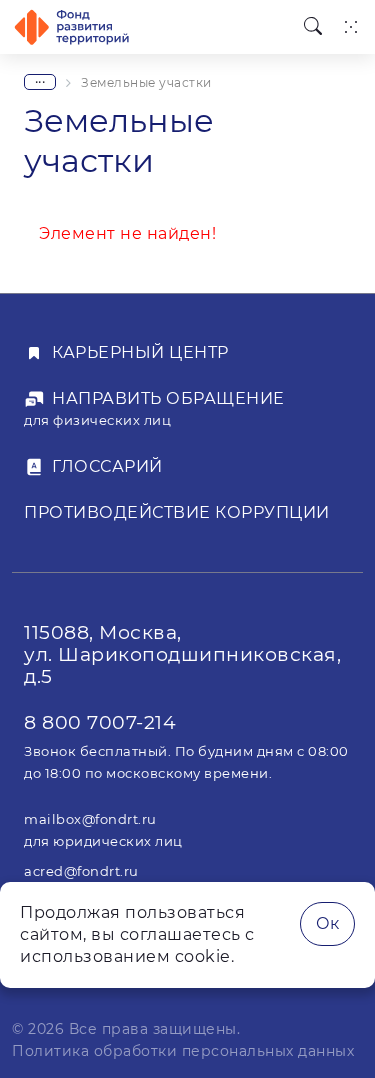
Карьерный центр (140, 352)
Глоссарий (107, 466)
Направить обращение (168, 398)
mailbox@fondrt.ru (90, 819)
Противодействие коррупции (177, 512)
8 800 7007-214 (100, 722)
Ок (327, 923)
